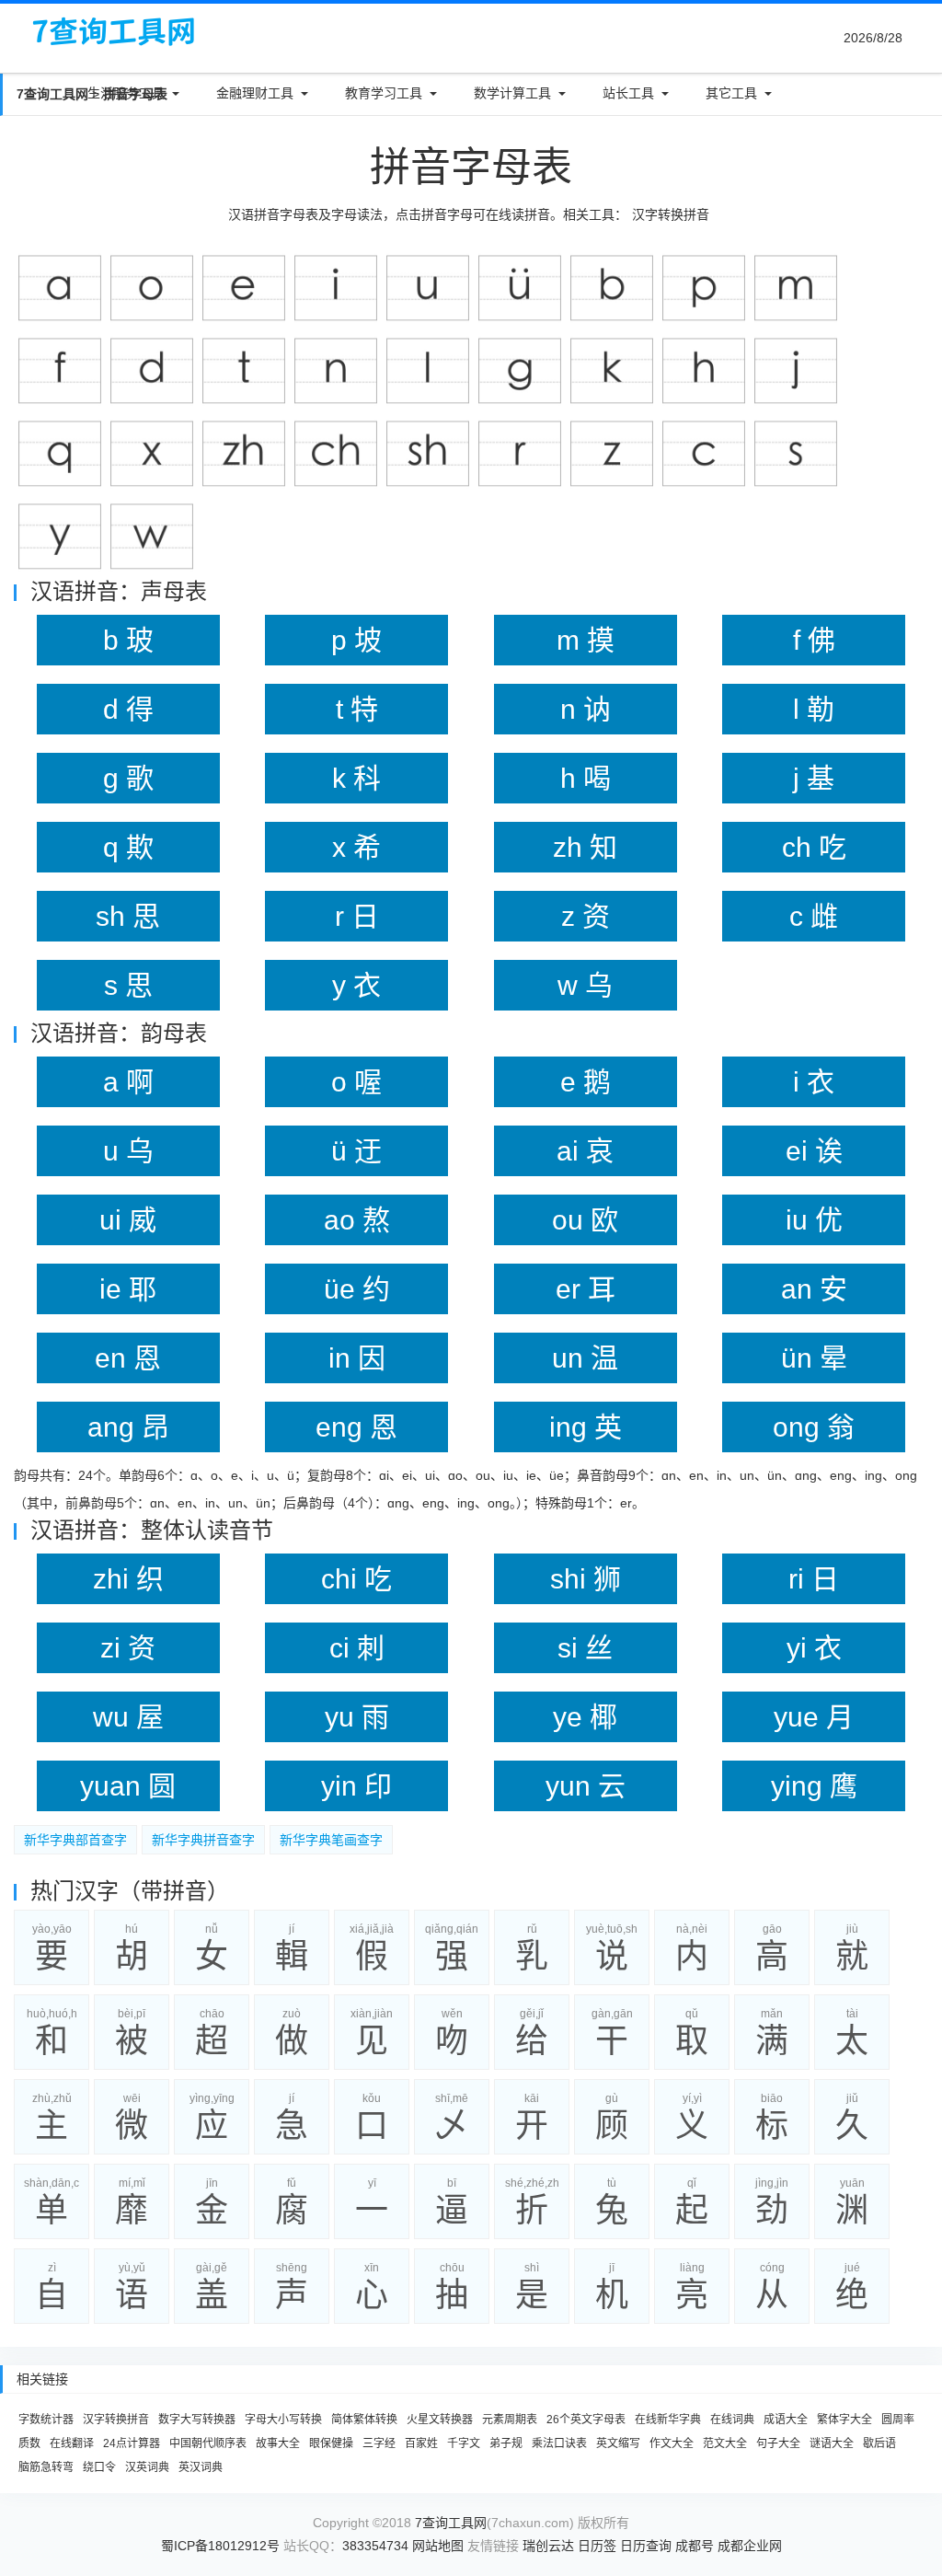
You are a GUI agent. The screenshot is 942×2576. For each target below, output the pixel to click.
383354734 (375, 2546)
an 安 (814, 1289)
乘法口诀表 (559, 2443)
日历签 (597, 2546)
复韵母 (327, 1475)
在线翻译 (72, 2443)
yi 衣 (814, 1648)
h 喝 (586, 778)
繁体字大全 (844, 2420)
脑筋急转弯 (46, 2467)
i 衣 (814, 1082)
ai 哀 (585, 1151)
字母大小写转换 (283, 2420)
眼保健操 (331, 2443)
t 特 (357, 709)
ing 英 (586, 1427)
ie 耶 (128, 1289)
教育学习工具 (384, 93)
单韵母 (138, 1475)
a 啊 (128, 1082)
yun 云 (586, 1786)
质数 (29, 2443)
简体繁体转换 (364, 2420)
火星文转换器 (440, 2420)
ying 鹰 (814, 1786)
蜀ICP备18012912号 (220, 2546)
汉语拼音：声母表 (119, 591)
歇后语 (879, 2443)
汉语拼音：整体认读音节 (152, 1530)
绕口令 (99, 2467)
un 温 (585, 1358)
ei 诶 (814, 1151)
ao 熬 (357, 1220)
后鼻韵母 (309, 1503)
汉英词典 (147, 2467)
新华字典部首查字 (75, 1840)
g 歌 (128, 778)
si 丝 (585, 1648)
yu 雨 (357, 1717)
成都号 (695, 2546)
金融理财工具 (255, 93)
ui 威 (128, 1220)
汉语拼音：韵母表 (119, 1033)
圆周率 (898, 2420)
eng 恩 (356, 1427)
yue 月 (814, 1717)
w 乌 (585, 985)
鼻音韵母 (603, 1475)
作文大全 (672, 2443)
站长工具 (628, 93)
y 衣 (356, 985)
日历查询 (646, 2546)
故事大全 (278, 2443)
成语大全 (786, 2420)
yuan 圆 (128, 1786)
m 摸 (586, 640)
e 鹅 (586, 1082)
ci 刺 (357, 1648)
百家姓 (421, 2443)
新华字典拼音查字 (203, 1840)
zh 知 (585, 847)
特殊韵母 (561, 1503)
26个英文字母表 (586, 2420)
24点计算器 (132, 2443)
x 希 (356, 847)
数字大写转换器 (197, 2420)
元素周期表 (510, 2420)
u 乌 (128, 1151)
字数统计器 (46, 2420)
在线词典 (732, 2420)
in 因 (357, 1358)
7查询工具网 (451, 2523)
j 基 (814, 778)
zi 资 (128, 1648)
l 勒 (814, 709)
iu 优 (814, 1220)
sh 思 (128, 916)
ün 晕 (814, 1358)
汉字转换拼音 (671, 214)
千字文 (464, 2443)
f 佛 (814, 640)
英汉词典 (201, 2467)
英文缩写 (618, 2443)
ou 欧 (585, 1220)
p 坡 (356, 640)
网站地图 (438, 2546)
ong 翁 (814, 1427)
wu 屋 (128, 1717)
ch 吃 (814, 847)
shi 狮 (586, 1579)
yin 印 (356, 1786)
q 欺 (128, 847)
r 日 (357, 916)
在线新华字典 (668, 2420)
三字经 (379, 2443)
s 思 (128, 985)
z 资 (586, 916)
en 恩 (128, 1358)
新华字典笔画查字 (331, 1840)
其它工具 (731, 93)
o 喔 (356, 1082)
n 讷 (586, 709)
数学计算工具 (512, 93)
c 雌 (814, 916)
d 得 (128, 709)
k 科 (356, 778)
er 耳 (586, 1289)
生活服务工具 (126, 93)
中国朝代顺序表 (208, 2443)
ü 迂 (356, 1151)
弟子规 (506, 2443)
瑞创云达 (548, 2546)
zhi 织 (128, 1579)
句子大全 (778, 2443)
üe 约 (357, 1289)
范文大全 (725, 2443)
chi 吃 (356, 1579)
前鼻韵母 (91, 1503)
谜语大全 (832, 2443)
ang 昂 (128, 1427)
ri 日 (814, 1579)
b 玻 (128, 640)
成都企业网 (750, 2546)
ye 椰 (585, 1717)
